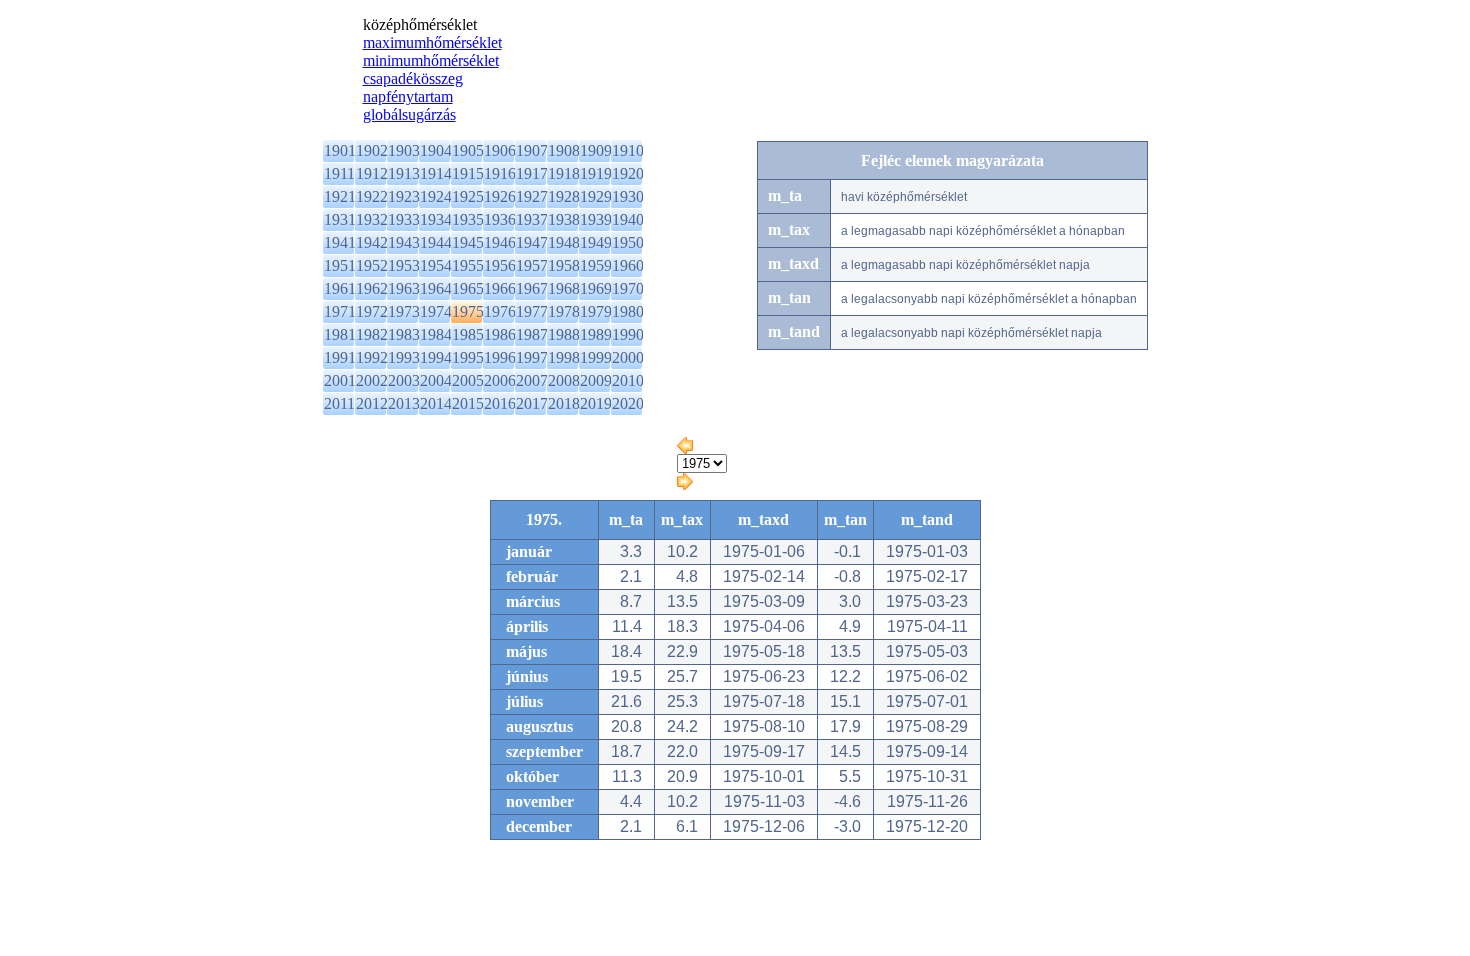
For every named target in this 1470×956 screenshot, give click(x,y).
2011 (339, 403)
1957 (532, 265)
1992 (372, 357)
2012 (372, 403)
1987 (532, 334)
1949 (596, 242)
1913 (404, 173)
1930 (628, 196)
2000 (628, 357)
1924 (436, 196)
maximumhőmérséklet (432, 42)
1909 (596, 150)
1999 (596, 357)
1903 (404, 150)
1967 (532, 288)
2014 (436, 403)
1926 (500, 196)
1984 (436, 334)
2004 (436, 380)
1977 (532, 311)
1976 (500, 311)
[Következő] (685, 484)
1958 (564, 265)
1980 (628, 311)
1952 (372, 265)
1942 (372, 242)
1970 (628, 288)
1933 (404, 219)
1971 (340, 311)
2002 (372, 380)
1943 (404, 242)
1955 (468, 265)
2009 (596, 380)
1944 (436, 242)
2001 (340, 380)
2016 (500, 403)
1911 (339, 173)
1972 (372, 311)
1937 (532, 219)
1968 (564, 288)
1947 (532, 242)
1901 (340, 150)
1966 (500, 288)
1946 (500, 242)
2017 (532, 403)
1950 (628, 242)
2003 (404, 380)
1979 (596, 311)
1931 (340, 219)
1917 (532, 173)
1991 (340, 357)
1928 (564, 196)
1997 (532, 357)
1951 (340, 265)
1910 (628, 150)
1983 (404, 334)
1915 (468, 173)
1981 (340, 334)
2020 (628, 403)
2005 (468, 380)
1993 (404, 357)
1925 (468, 196)
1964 (436, 288)
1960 (628, 265)
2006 (500, 380)
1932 (372, 219)
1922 (372, 196)
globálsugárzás (409, 114)
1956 (500, 265)
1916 (500, 173)
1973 (404, 311)
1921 (340, 196)
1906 (500, 150)
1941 (340, 242)
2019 (596, 403)
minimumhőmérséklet (431, 60)
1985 (468, 334)
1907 (532, 150)
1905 (468, 150)
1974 (436, 311)
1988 (564, 334)
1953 (404, 265)
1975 (468, 311)
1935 (468, 219)
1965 (468, 288)
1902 (372, 150)
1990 (628, 334)
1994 (436, 357)
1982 (372, 334)
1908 (564, 150)
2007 (532, 380)
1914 (436, 173)
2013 (404, 403)
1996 (500, 357)
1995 (468, 357)
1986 (500, 334)
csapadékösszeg (413, 78)
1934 (436, 219)
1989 (596, 334)
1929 (596, 196)
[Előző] (685, 448)
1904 (436, 150)
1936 (500, 219)
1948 (564, 242)
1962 (372, 288)
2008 (564, 380)
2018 (564, 403)
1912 (372, 173)
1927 (532, 196)
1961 (340, 288)
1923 (404, 196)
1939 (596, 219)
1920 (628, 173)
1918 (564, 173)
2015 (468, 403)
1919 (596, 173)
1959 (596, 265)
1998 (564, 357)
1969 (596, 288)
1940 (628, 219)
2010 (628, 380)
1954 (436, 265)
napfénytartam (408, 96)
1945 (468, 242)
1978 (564, 311)
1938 (564, 219)
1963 (404, 288)
